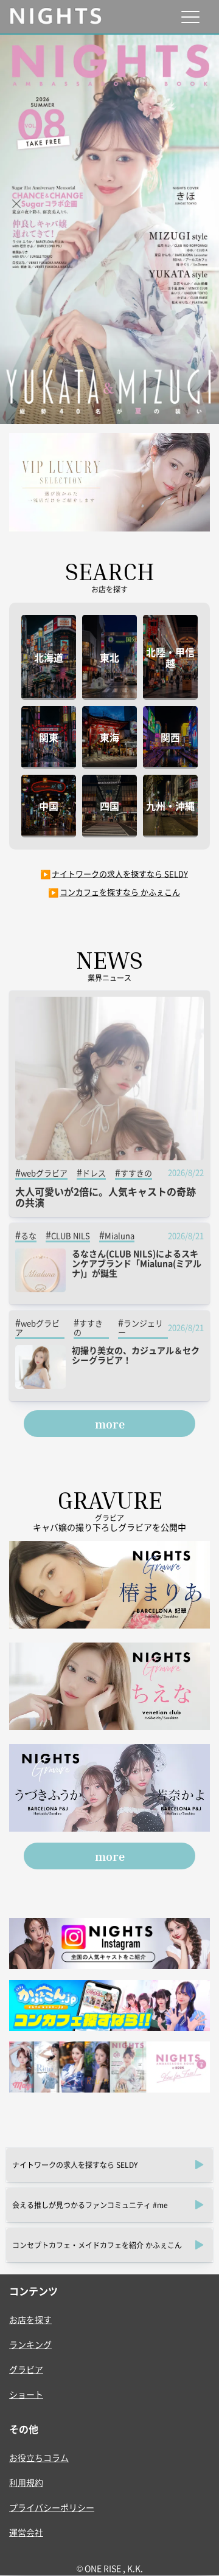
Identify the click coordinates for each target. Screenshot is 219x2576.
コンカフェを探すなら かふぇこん (120, 892)
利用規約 (26, 2482)
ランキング (30, 2344)
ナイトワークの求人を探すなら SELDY (120, 874)
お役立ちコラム (39, 2457)
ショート (26, 2394)
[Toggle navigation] (190, 17)
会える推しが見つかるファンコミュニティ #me (90, 2205)
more (110, 1424)
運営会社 (26, 2532)
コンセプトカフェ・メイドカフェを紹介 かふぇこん (97, 2245)
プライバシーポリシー (52, 2507)
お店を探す (30, 2319)
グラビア (26, 2369)
